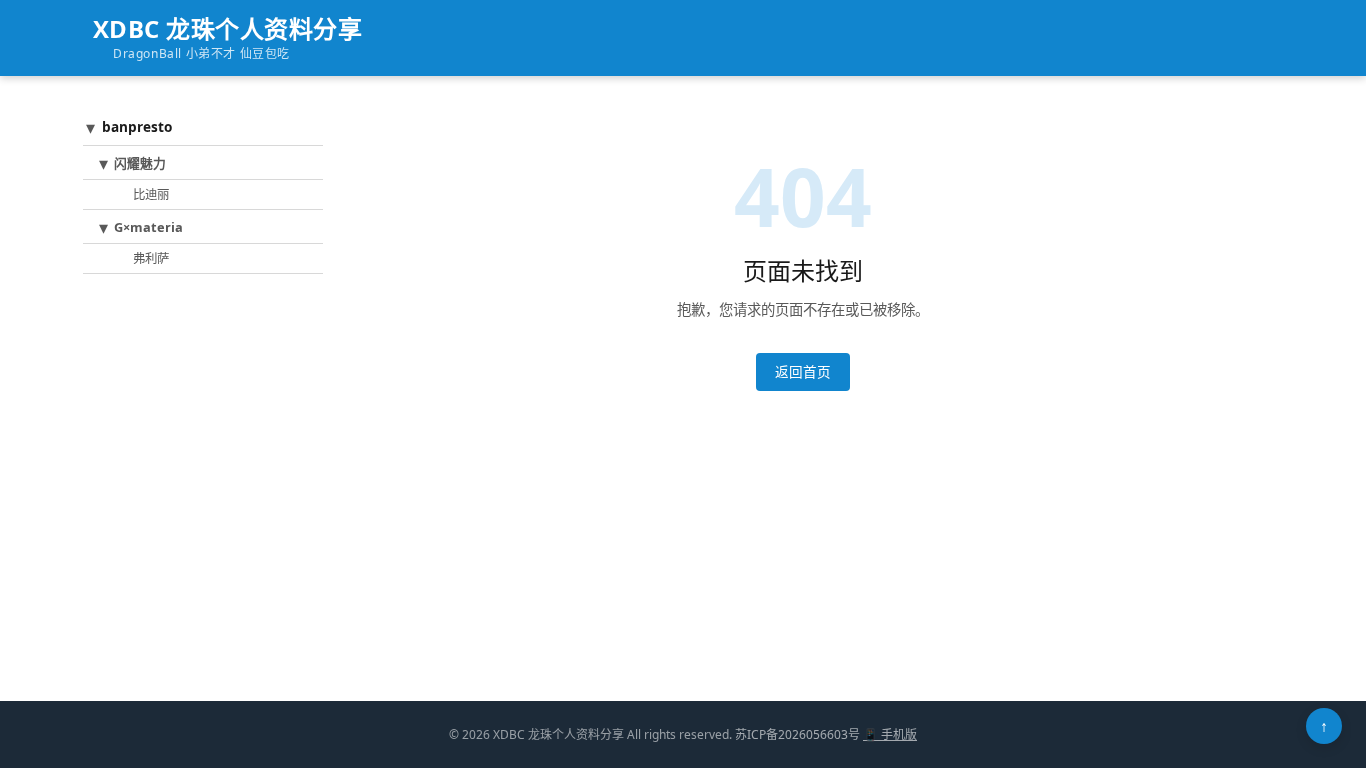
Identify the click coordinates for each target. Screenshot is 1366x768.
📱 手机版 (890, 734)
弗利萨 (151, 258)
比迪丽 (151, 194)
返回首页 (803, 371)
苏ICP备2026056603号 (797, 734)
